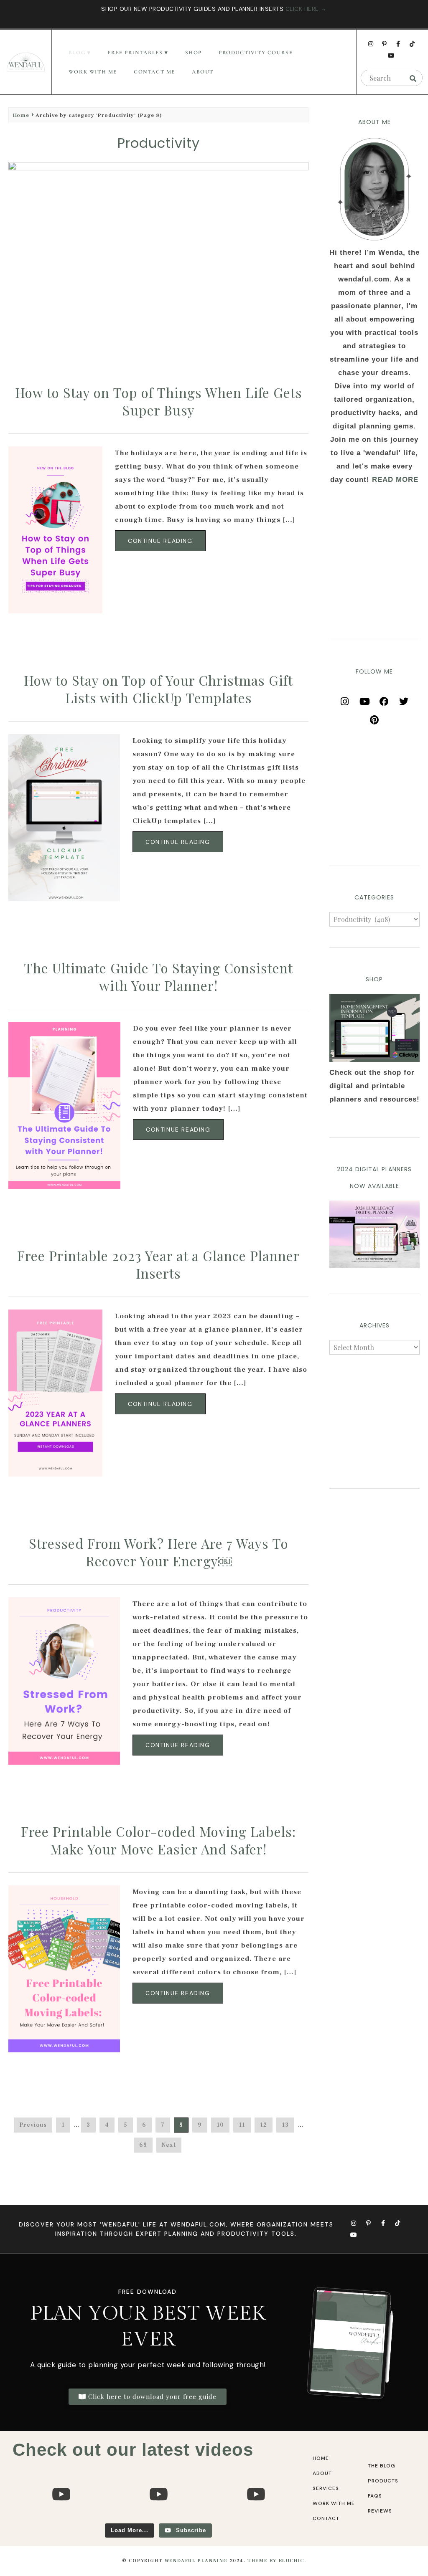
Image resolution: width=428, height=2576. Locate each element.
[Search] (413, 78)
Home (21, 115)
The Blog (382, 2466)
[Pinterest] (374, 717)
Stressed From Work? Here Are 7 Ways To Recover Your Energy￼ (159, 1552)
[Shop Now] (374, 1028)
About (203, 72)
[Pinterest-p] (385, 44)
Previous (33, 2125)
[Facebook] (384, 699)
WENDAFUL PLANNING (196, 2561)
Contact (326, 2518)
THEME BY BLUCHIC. (277, 2561)
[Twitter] (404, 699)
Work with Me (334, 2503)
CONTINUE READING (160, 541)
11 (242, 2125)
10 (220, 2125)
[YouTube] (364, 699)
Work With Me (93, 72)
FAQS (375, 2496)
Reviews (380, 2511)
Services (326, 2488)
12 (264, 2125)
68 (143, 2145)
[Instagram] (371, 44)
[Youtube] (392, 56)
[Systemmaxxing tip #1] (61, 2519)
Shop (194, 53)
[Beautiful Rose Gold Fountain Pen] (159, 2519)
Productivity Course (256, 53)
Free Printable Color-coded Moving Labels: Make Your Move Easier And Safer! (158, 1840)
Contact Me (154, 72)
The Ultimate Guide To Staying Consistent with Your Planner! (158, 976)
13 (285, 2125)
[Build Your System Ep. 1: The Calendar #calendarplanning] (256, 2519)
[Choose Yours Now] (374, 1266)
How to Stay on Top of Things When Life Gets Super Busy (159, 401)
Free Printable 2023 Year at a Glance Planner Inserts (158, 1264)
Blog (77, 53)
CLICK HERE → (306, 9)
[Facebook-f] (398, 44)
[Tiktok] (412, 44)
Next (169, 2145)
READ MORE (395, 480)
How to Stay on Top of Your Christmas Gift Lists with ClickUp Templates (158, 689)
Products (383, 2481)
